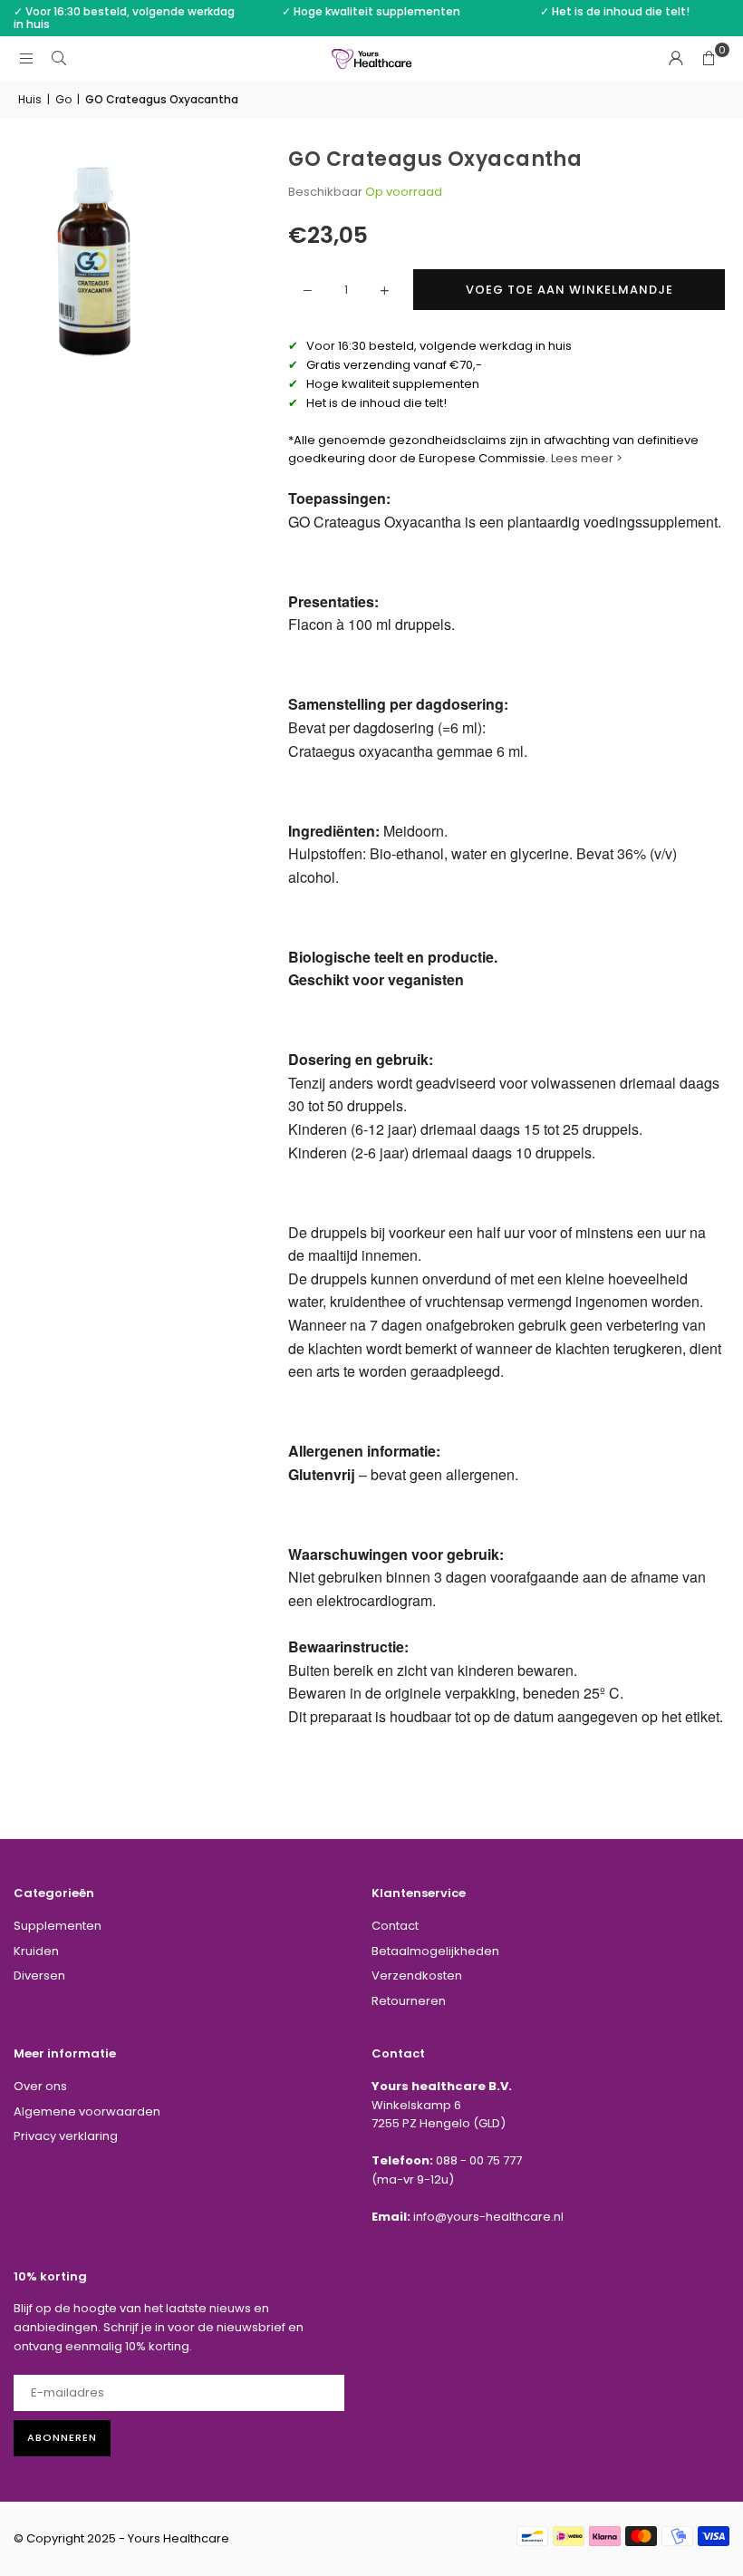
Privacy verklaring (66, 2136)
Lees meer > (588, 458)
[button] (709, 59)
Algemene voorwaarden (87, 2111)
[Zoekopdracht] (59, 58)
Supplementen (58, 1926)
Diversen (39, 1976)
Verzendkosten (417, 1976)
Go (63, 99)
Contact (395, 1926)
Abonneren (62, 2437)
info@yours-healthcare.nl (488, 2217)
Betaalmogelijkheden (435, 1951)
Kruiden (36, 1951)
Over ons (40, 2086)
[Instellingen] (676, 59)
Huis (30, 99)
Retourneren (409, 2001)
